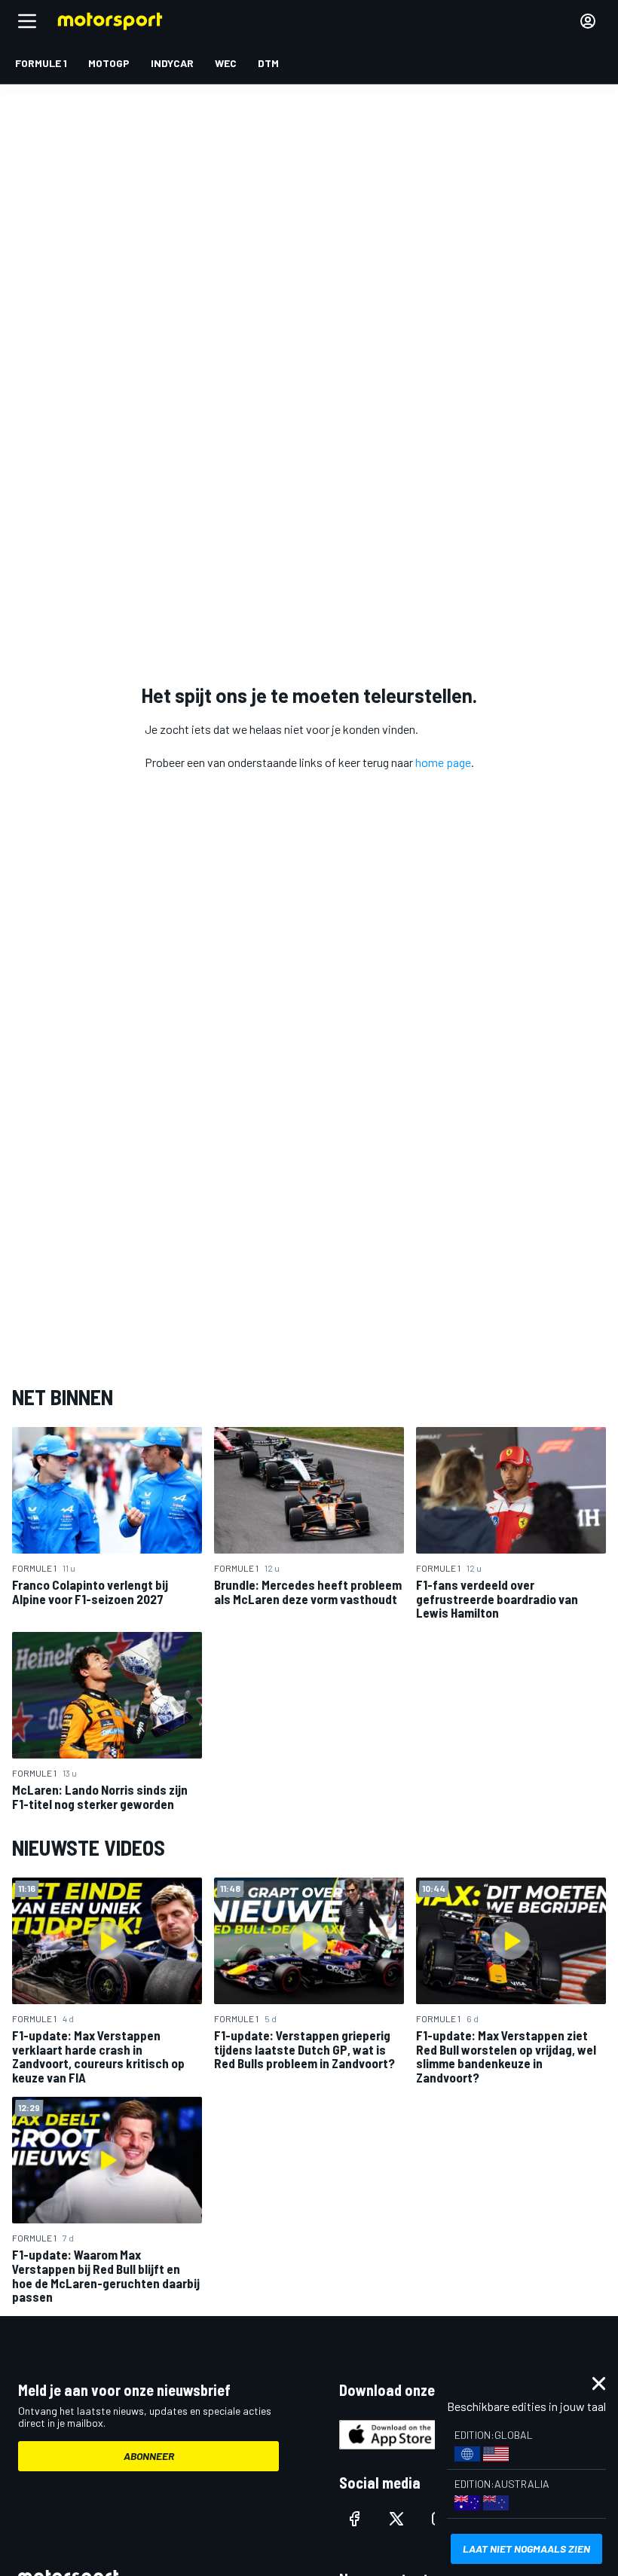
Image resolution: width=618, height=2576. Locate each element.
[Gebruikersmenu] (588, 21)
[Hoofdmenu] (27, 21)
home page (443, 762)
